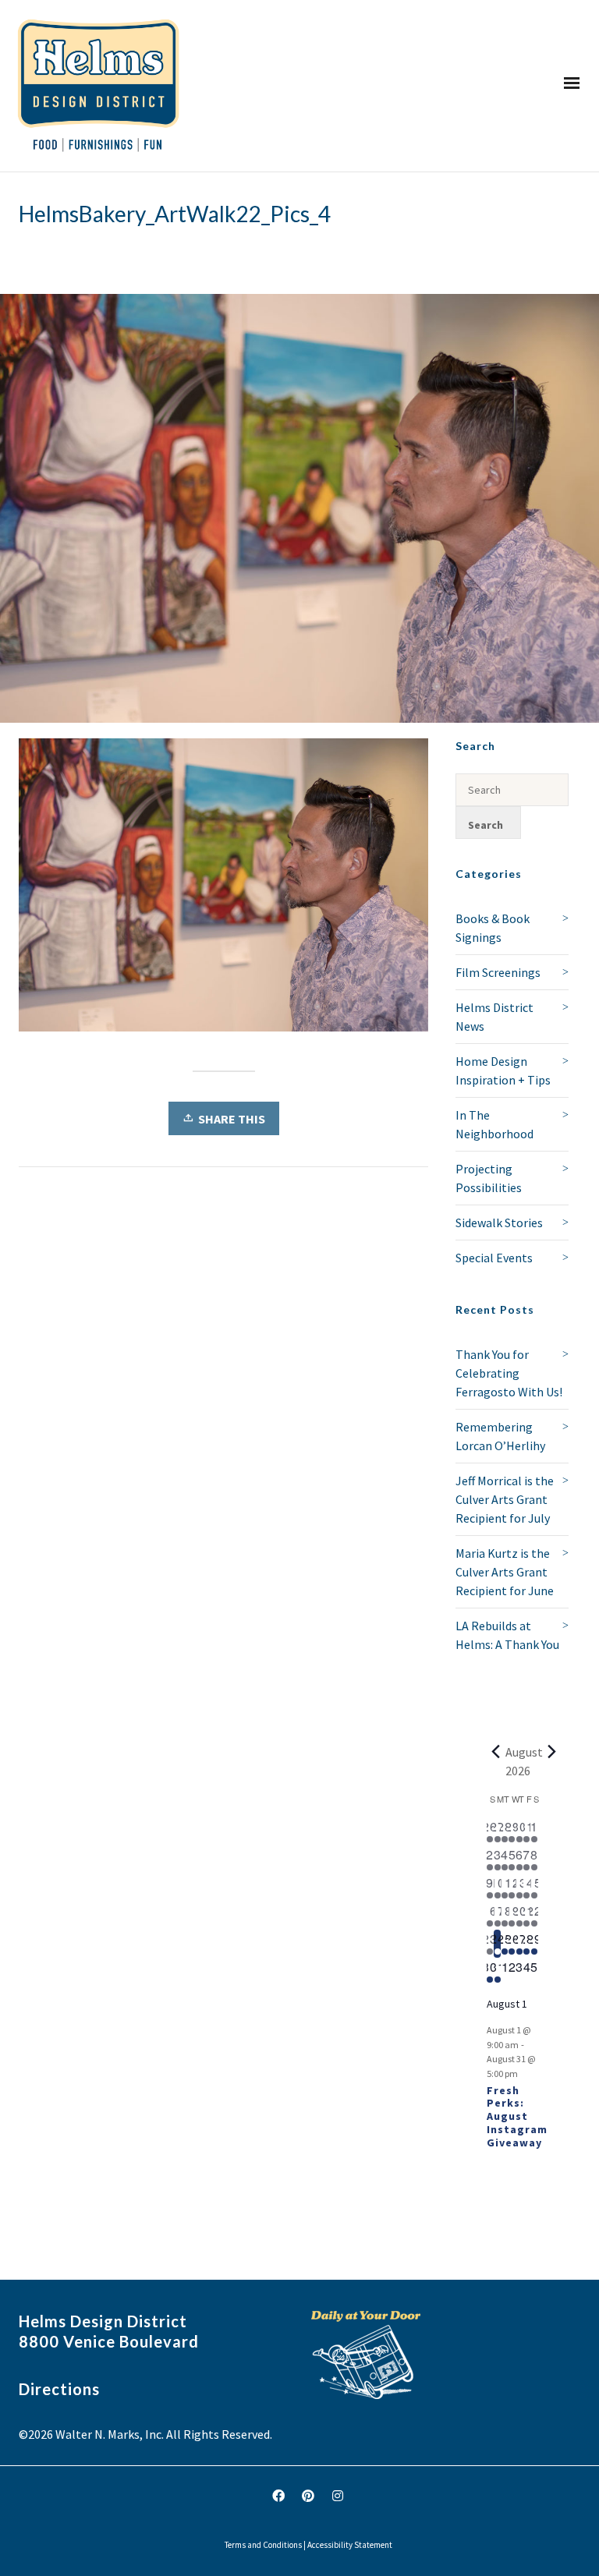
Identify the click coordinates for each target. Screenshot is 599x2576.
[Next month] (552, 1752)
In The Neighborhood (494, 1124)
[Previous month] (496, 1752)
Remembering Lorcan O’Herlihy (500, 1436)
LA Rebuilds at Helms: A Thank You (507, 1635)
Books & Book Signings (493, 928)
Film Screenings (498, 972)
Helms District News (494, 1017)
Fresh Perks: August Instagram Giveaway (517, 2116)
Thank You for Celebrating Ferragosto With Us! (509, 1373)
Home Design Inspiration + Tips (503, 1070)
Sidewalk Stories (499, 1223)
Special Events (494, 1258)
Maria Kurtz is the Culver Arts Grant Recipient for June (505, 1572)
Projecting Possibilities (489, 1178)
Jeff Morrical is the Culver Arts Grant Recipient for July (505, 1499)
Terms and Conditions (263, 2545)
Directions (59, 2389)
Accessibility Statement (350, 2545)
